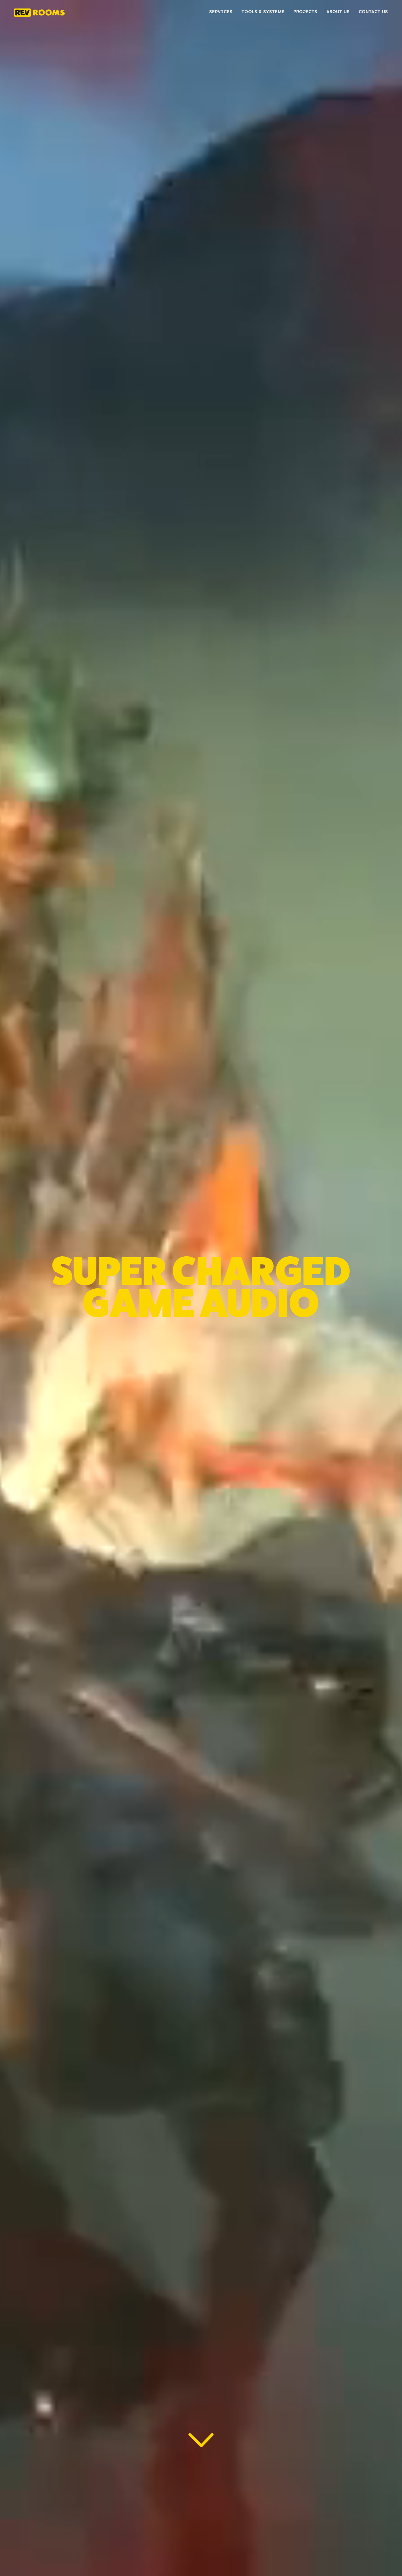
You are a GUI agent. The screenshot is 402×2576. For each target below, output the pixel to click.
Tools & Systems (263, 12)
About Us (338, 12)
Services (221, 12)
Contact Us (373, 12)
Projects (305, 12)
